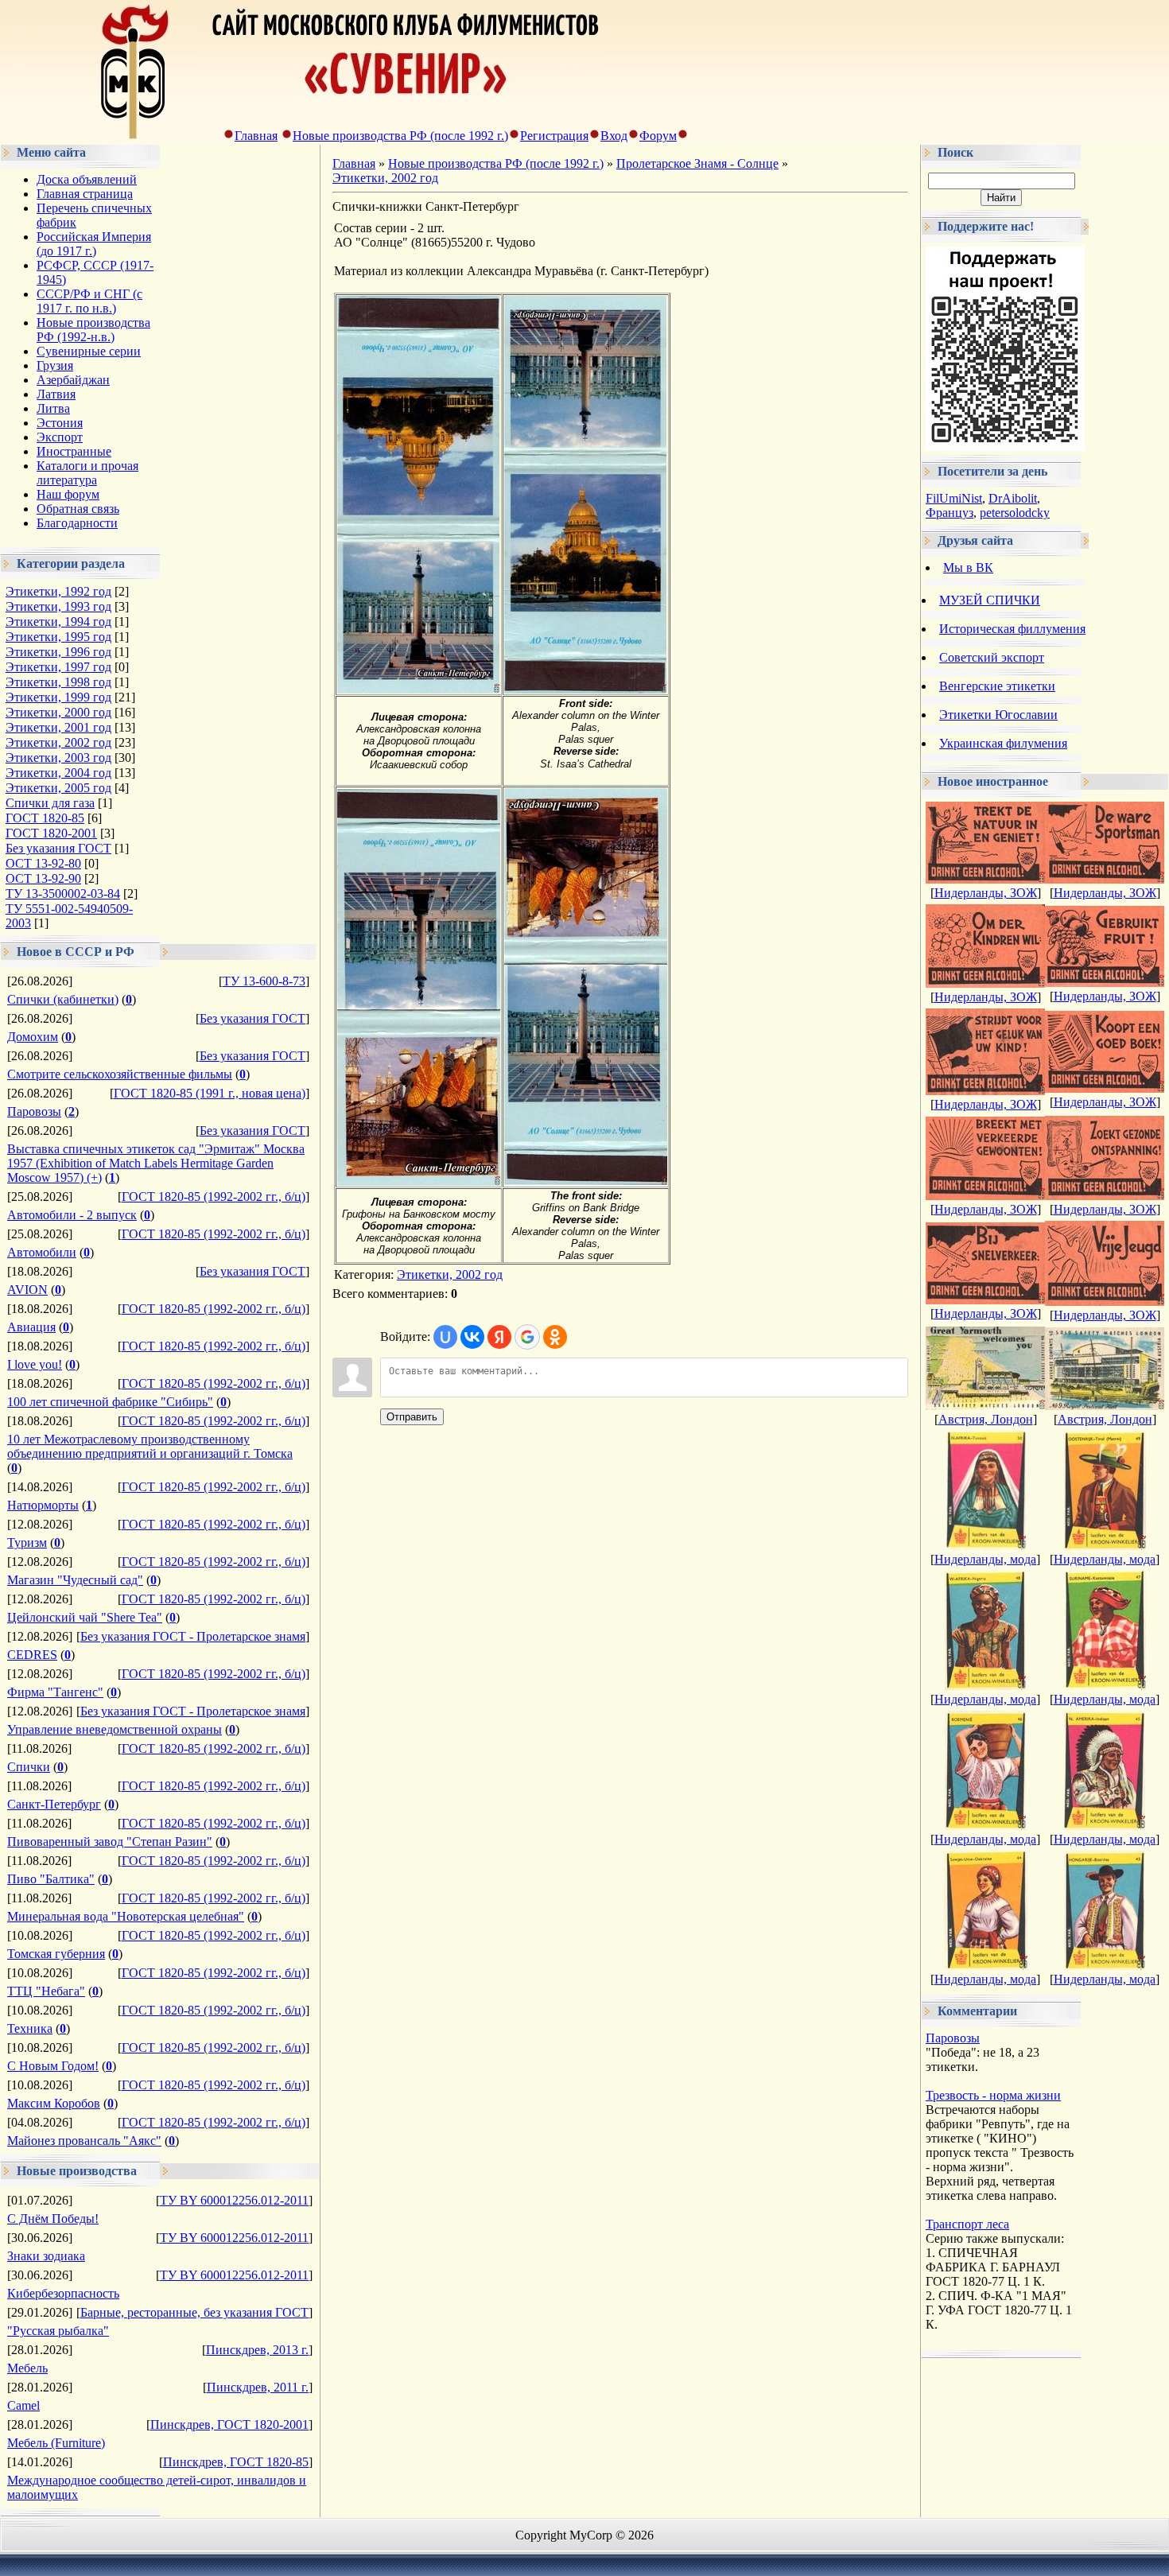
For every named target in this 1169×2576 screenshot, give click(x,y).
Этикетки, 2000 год (58, 712)
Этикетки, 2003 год (58, 758)
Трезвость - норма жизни (993, 2095)
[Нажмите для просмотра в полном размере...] (418, 689)
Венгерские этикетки (997, 686)
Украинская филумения (1003, 743)
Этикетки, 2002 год (58, 742)
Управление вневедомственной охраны (115, 1729)
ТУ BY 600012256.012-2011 (234, 2200)
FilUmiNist (954, 498)
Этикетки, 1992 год (58, 591)
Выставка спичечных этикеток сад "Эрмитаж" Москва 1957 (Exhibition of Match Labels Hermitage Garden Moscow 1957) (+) (156, 1163)
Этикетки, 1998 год (58, 682)
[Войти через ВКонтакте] (472, 1337)
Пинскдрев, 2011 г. (258, 2387)
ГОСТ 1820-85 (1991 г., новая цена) (210, 1093)
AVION (27, 1290)
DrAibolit (1013, 498)
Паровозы (34, 1111)
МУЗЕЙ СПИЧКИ (990, 600)
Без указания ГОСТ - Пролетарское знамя (193, 1636)
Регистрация (554, 136)
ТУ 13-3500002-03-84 (63, 894)
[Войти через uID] (445, 1337)
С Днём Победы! (53, 2219)
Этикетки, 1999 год (58, 697)
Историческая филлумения (1012, 629)
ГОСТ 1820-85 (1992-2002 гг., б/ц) (214, 1197)
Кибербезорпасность (63, 2293)
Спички (29, 1767)
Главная (256, 136)
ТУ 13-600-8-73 (264, 981)
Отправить (412, 1417)
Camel (23, 2405)
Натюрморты (43, 1505)
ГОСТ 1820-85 (45, 818)
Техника (30, 2028)
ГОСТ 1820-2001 (51, 833)
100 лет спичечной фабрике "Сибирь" (110, 1402)
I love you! (35, 1364)
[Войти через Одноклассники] (555, 1337)
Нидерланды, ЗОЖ (986, 893)
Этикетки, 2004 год (58, 773)
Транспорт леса (967, 2224)
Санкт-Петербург (54, 1804)
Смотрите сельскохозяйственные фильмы (120, 1074)
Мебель (27, 2368)
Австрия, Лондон (986, 1419)
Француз (950, 513)
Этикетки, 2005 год (58, 788)
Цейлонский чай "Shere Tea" (85, 1617)
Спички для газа (50, 803)
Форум (658, 136)
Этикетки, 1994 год (58, 622)
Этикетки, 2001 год (58, 727)
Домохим (33, 1037)
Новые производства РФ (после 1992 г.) (400, 136)
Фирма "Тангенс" (55, 1692)
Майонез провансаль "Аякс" (84, 2141)
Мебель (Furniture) (56, 2443)
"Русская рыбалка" (58, 2331)
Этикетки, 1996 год (58, 652)
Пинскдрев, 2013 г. (257, 2350)
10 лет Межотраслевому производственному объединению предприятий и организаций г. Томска (150, 1446)
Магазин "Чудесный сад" (75, 1580)
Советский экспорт (992, 657)
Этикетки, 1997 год (58, 667)
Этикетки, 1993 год (58, 606)
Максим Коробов (54, 2103)
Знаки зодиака (46, 2256)
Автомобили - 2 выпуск (72, 1215)
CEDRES (32, 1655)
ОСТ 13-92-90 (43, 878)
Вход (614, 136)
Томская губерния (56, 1954)
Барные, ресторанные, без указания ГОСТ (194, 2312)
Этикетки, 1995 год (58, 637)
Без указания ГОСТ (58, 848)
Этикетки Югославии (998, 715)
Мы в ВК (968, 567)
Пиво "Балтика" (51, 1879)
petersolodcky (1015, 513)
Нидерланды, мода (985, 1559)
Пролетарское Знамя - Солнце (697, 163)
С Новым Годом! (53, 2066)
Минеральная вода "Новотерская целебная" (126, 1916)
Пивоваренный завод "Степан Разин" (110, 1842)
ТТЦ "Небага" (46, 1991)
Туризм (27, 1542)
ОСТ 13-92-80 (43, 863)
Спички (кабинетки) (63, 999)
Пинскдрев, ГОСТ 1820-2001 (229, 2424)
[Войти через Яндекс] (499, 1337)
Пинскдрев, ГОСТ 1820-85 (236, 2462)
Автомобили (42, 1252)
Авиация (31, 1327)
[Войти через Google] (527, 1337)
